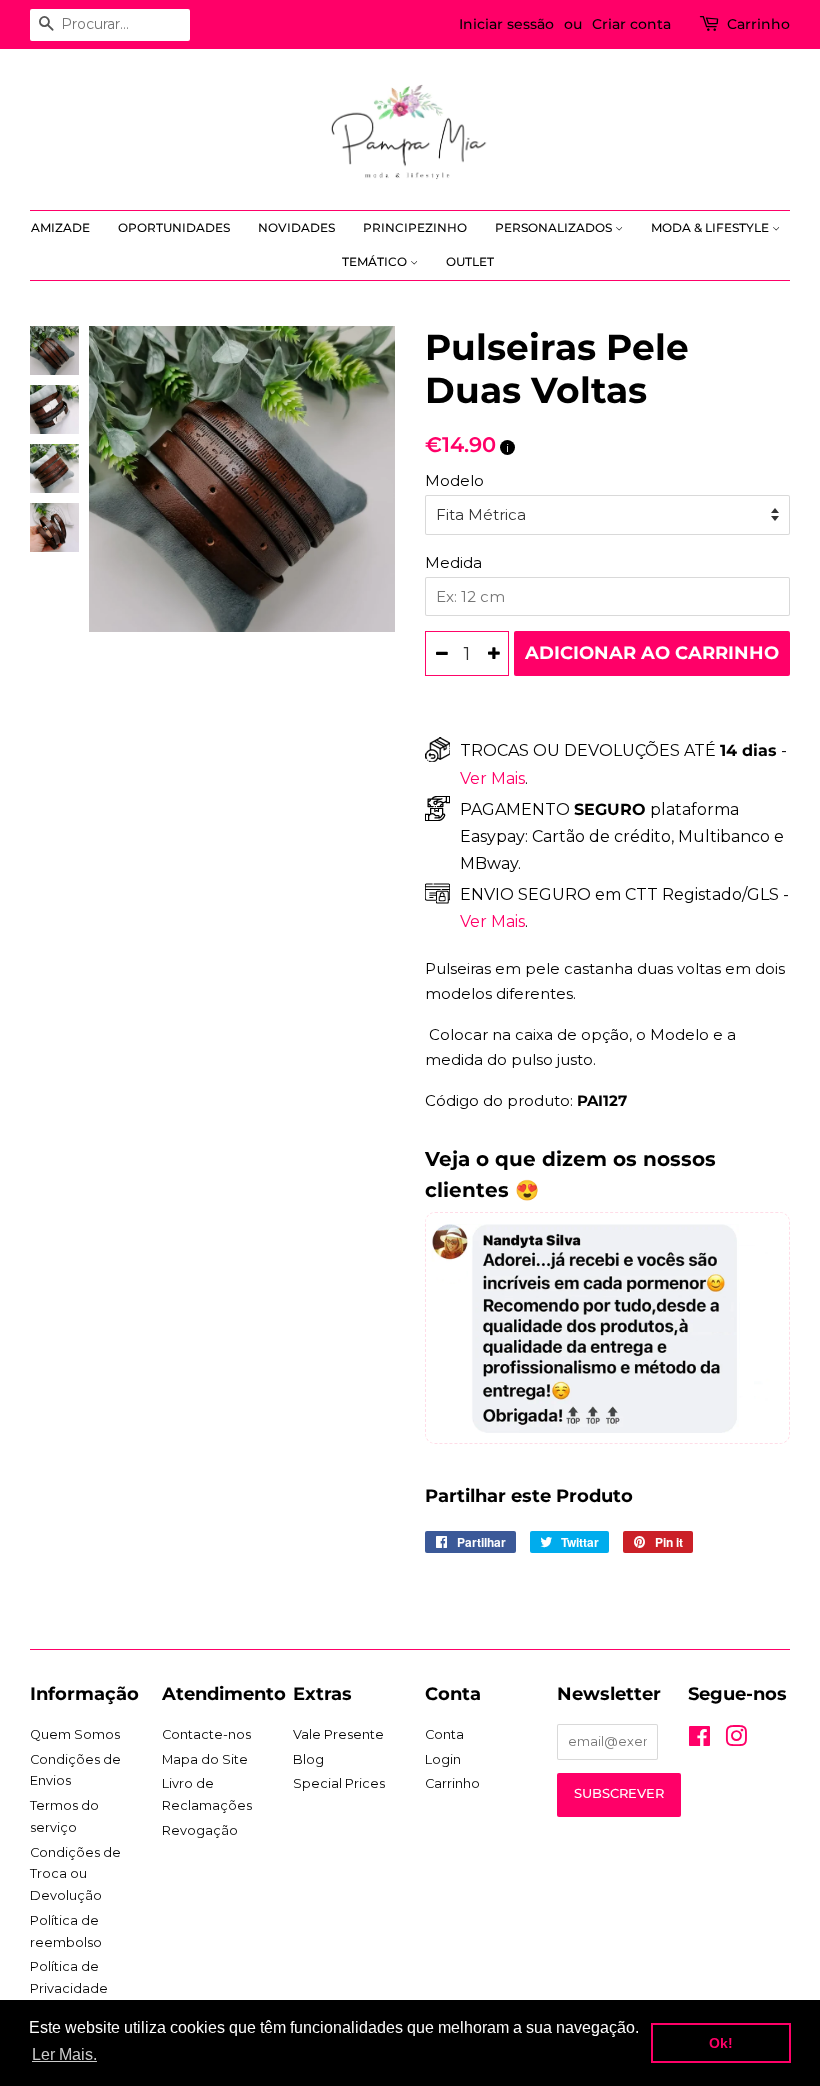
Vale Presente (338, 1734)
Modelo (454, 480)
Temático (376, 261)
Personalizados (555, 227)
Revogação (200, 1830)
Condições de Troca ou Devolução (75, 1874)
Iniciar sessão (506, 24)
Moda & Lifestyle (711, 227)
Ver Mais (492, 778)
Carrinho (758, 24)
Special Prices (339, 1783)
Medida (453, 562)
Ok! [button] (721, 2043)
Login (443, 1759)
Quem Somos (75, 1734)
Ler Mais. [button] (64, 2054)
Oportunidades (174, 227)
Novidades (296, 227)
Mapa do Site (205, 1759)
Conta (444, 1734)
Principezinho (415, 227)
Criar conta (631, 24)
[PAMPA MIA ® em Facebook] (699, 1740)
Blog (308, 1759)
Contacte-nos (206, 1734)
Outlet (470, 261)
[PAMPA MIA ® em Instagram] (736, 1740)
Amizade (60, 227)
